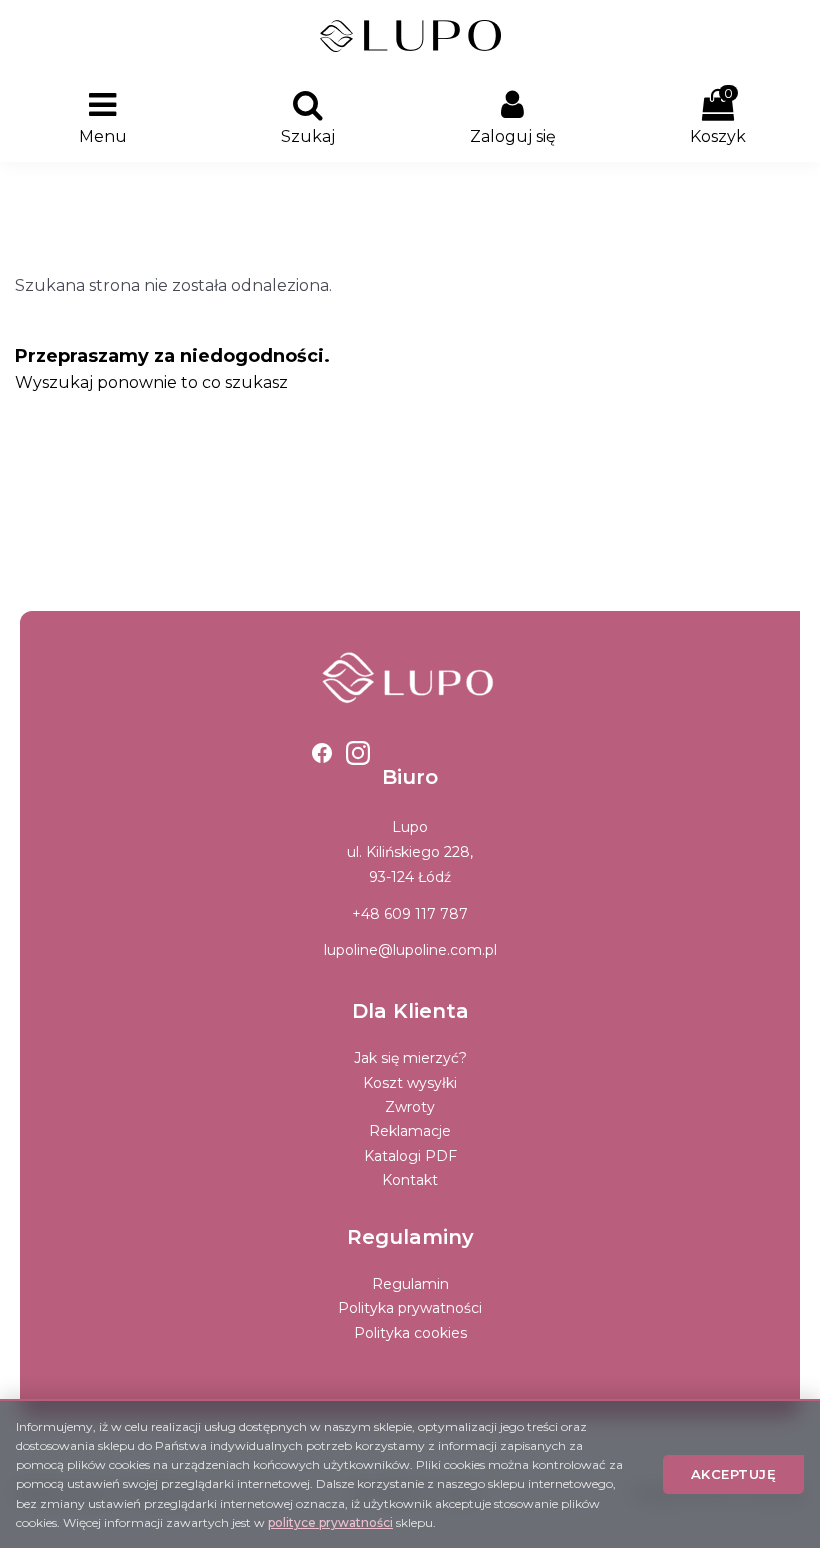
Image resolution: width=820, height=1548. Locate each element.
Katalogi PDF (410, 1156)
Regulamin (410, 1284)
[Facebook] (322, 753)
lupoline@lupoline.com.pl (410, 950)
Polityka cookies (410, 1333)
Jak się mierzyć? (410, 1058)
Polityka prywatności (410, 1308)
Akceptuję (734, 1474)
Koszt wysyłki (410, 1083)
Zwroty (410, 1107)
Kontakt (410, 1180)
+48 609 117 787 (410, 914)
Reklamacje (410, 1131)
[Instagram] (358, 753)
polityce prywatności (330, 1522)
